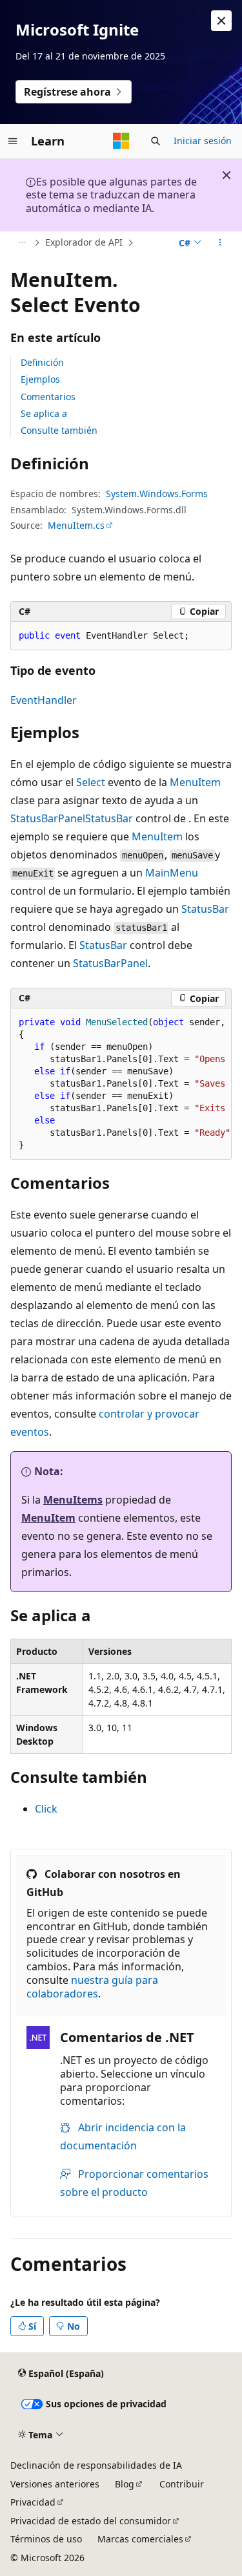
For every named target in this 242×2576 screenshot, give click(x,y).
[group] (121, 1084)
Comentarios (48, 397)
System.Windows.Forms (157, 494)
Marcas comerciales (140, 2539)
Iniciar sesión (203, 141)
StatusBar (109, 818)
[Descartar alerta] (221, 21)
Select (91, 782)
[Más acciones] (220, 243)
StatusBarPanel (48, 818)
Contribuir (182, 2484)
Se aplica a (44, 413)
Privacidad (33, 2502)
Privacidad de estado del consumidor (91, 2521)
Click (46, 1809)
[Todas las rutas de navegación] (22, 243)
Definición (42, 362)
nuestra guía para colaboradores (92, 1987)
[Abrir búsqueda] (156, 141)
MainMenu (172, 873)
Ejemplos (40, 379)
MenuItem (195, 782)
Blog (125, 2484)
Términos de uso (46, 2539)
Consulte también (59, 430)
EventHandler (44, 700)
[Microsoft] (121, 141)
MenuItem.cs (76, 525)
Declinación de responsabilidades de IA (96, 2465)
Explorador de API (84, 242)
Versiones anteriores (55, 2484)
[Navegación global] (13, 141)
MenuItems (73, 1500)
